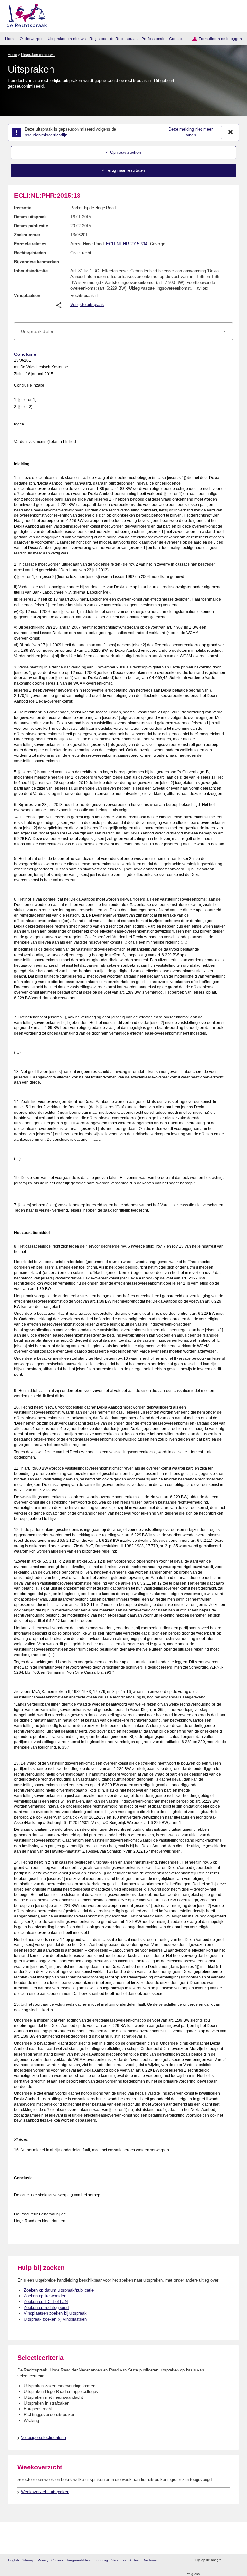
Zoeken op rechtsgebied (46, 2307)
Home (10, 39)
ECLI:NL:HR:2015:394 (127, 244)
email (236, 2560)
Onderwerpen (32, 39)
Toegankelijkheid (79, 2560)
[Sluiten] (231, 132)
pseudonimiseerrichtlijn (46, 135)
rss (227, 2560)
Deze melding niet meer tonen (191, 132)
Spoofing (101, 2560)
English (14, 2560)
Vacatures (119, 2560)
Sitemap (28, 2560)
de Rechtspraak (124, 39)
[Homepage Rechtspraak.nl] (25, 15)
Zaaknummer (27, 235)
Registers (98, 39)
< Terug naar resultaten (123, 170)
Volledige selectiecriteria (43, 2437)
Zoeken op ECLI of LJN (46, 2302)
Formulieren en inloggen (220, 39)
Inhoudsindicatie (31, 271)
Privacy (43, 2560)
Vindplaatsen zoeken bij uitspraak (55, 2313)
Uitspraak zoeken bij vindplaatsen (55, 2319)
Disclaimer (150, 2560)
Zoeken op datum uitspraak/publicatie (59, 2290)
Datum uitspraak (30, 217)
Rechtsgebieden (30, 253)
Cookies (57, 2560)
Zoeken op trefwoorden (45, 2296)
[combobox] (123, 331)
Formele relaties (30, 244)
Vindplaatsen (27, 296)
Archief (134, 2560)
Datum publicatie (31, 226)
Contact (176, 39)
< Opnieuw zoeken (123, 152)
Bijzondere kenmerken (37, 262)
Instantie (23, 208)
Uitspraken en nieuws (67, 39)
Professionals (153, 39)
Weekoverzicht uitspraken (45, 2492)
